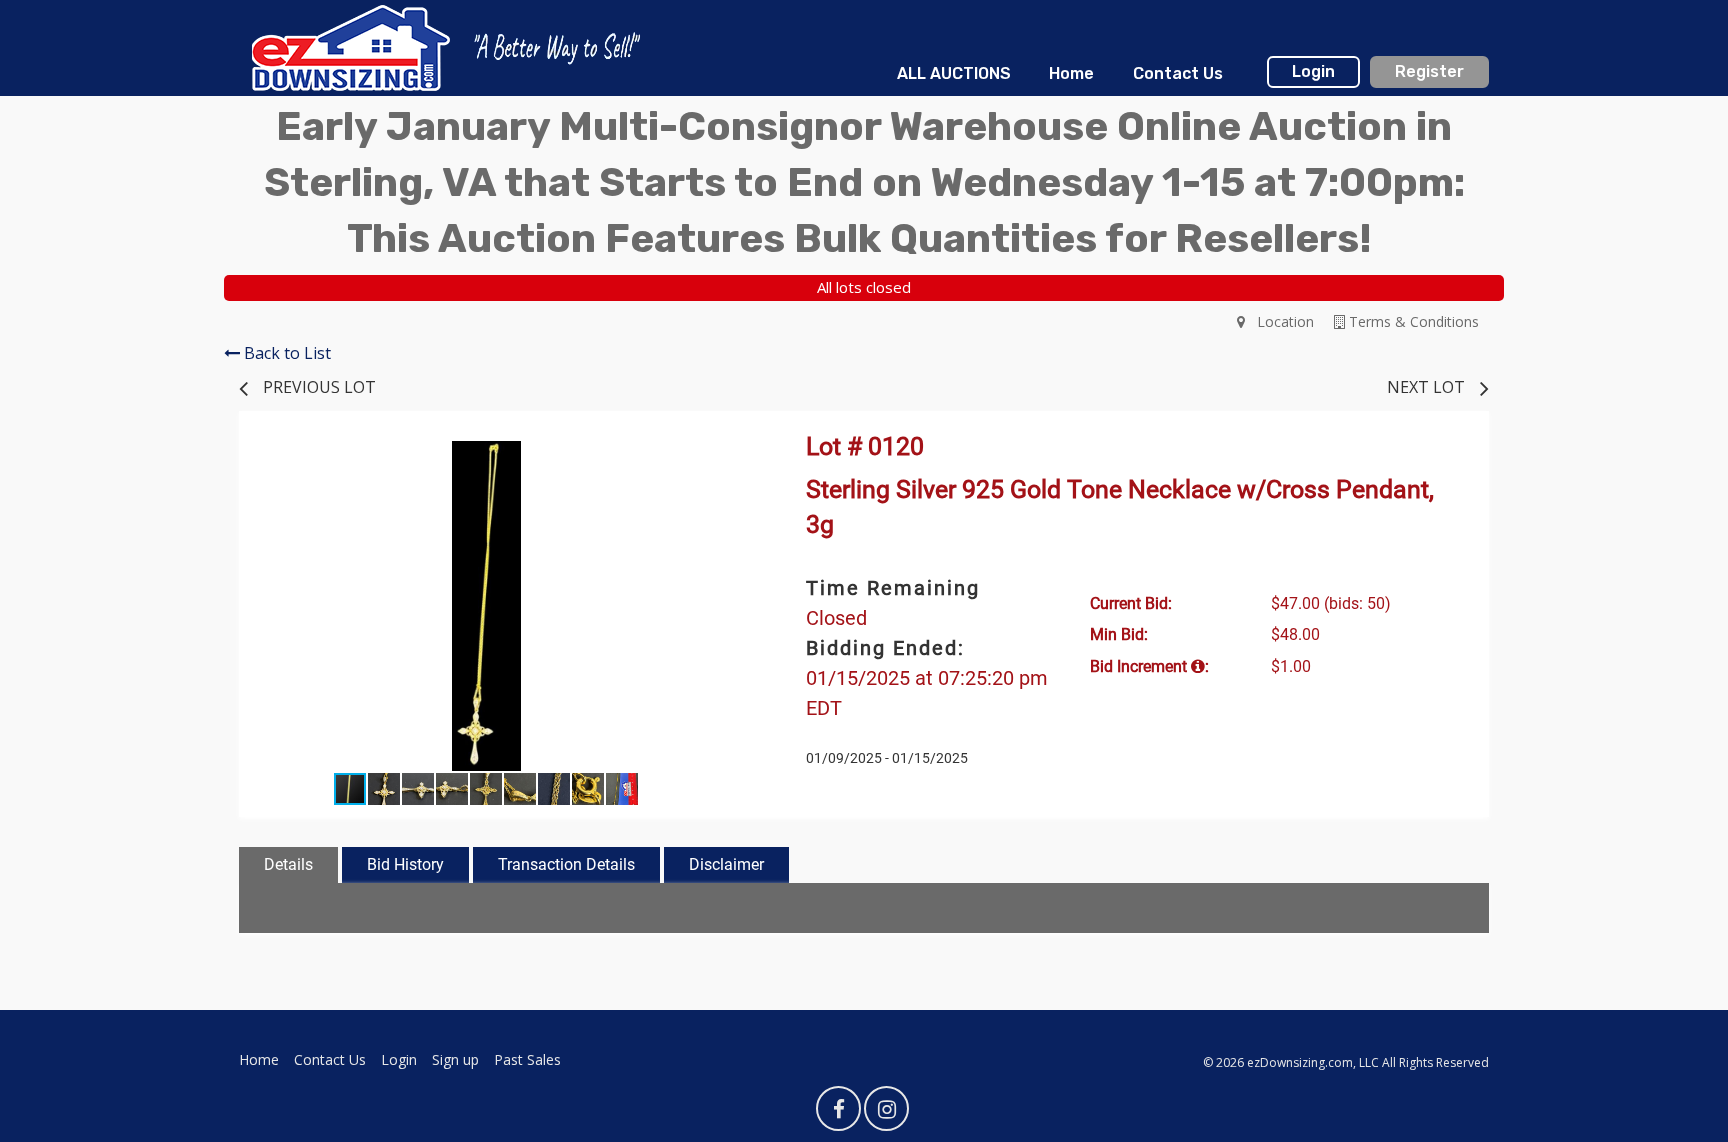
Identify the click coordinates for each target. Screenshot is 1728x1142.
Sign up (455, 1059)
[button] (716, 459)
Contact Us (1178, 73)
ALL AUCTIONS (954, 73)
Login (1313, 71)
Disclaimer (726, 864)
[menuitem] (954, 74)
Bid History (405, 864)
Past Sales (527, 1059)
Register (1429, 71)
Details (288, 864)
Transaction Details (566, 864)
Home (1071, 73)
